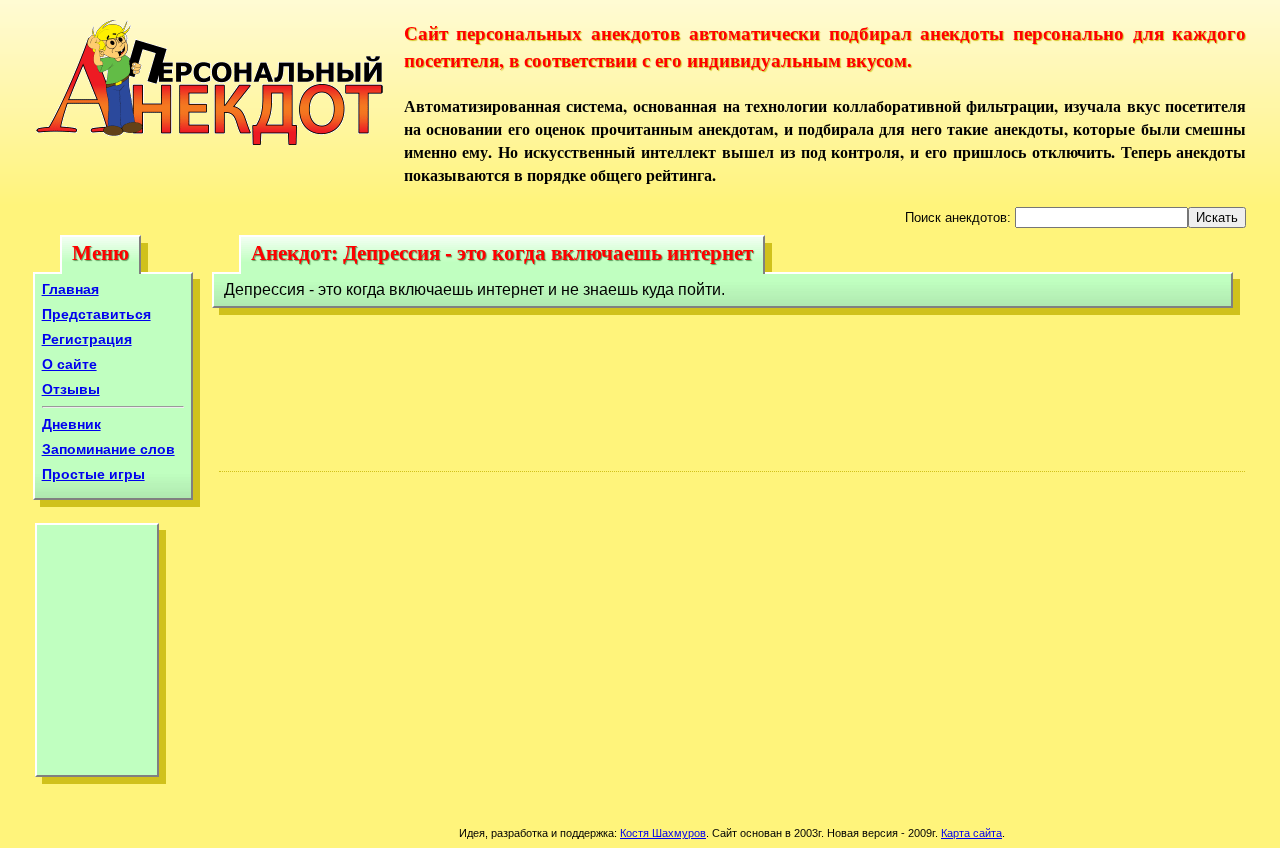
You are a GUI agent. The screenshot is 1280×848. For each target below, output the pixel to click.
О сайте (69, 364)
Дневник (71, 424)
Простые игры (93, 474)
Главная (70, 289)
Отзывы (71, 389)
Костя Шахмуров (663, 833)
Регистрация (87, 339)
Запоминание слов (108, 449)
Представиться (96, 314)
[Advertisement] (97, 655)
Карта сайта (971, 833)
